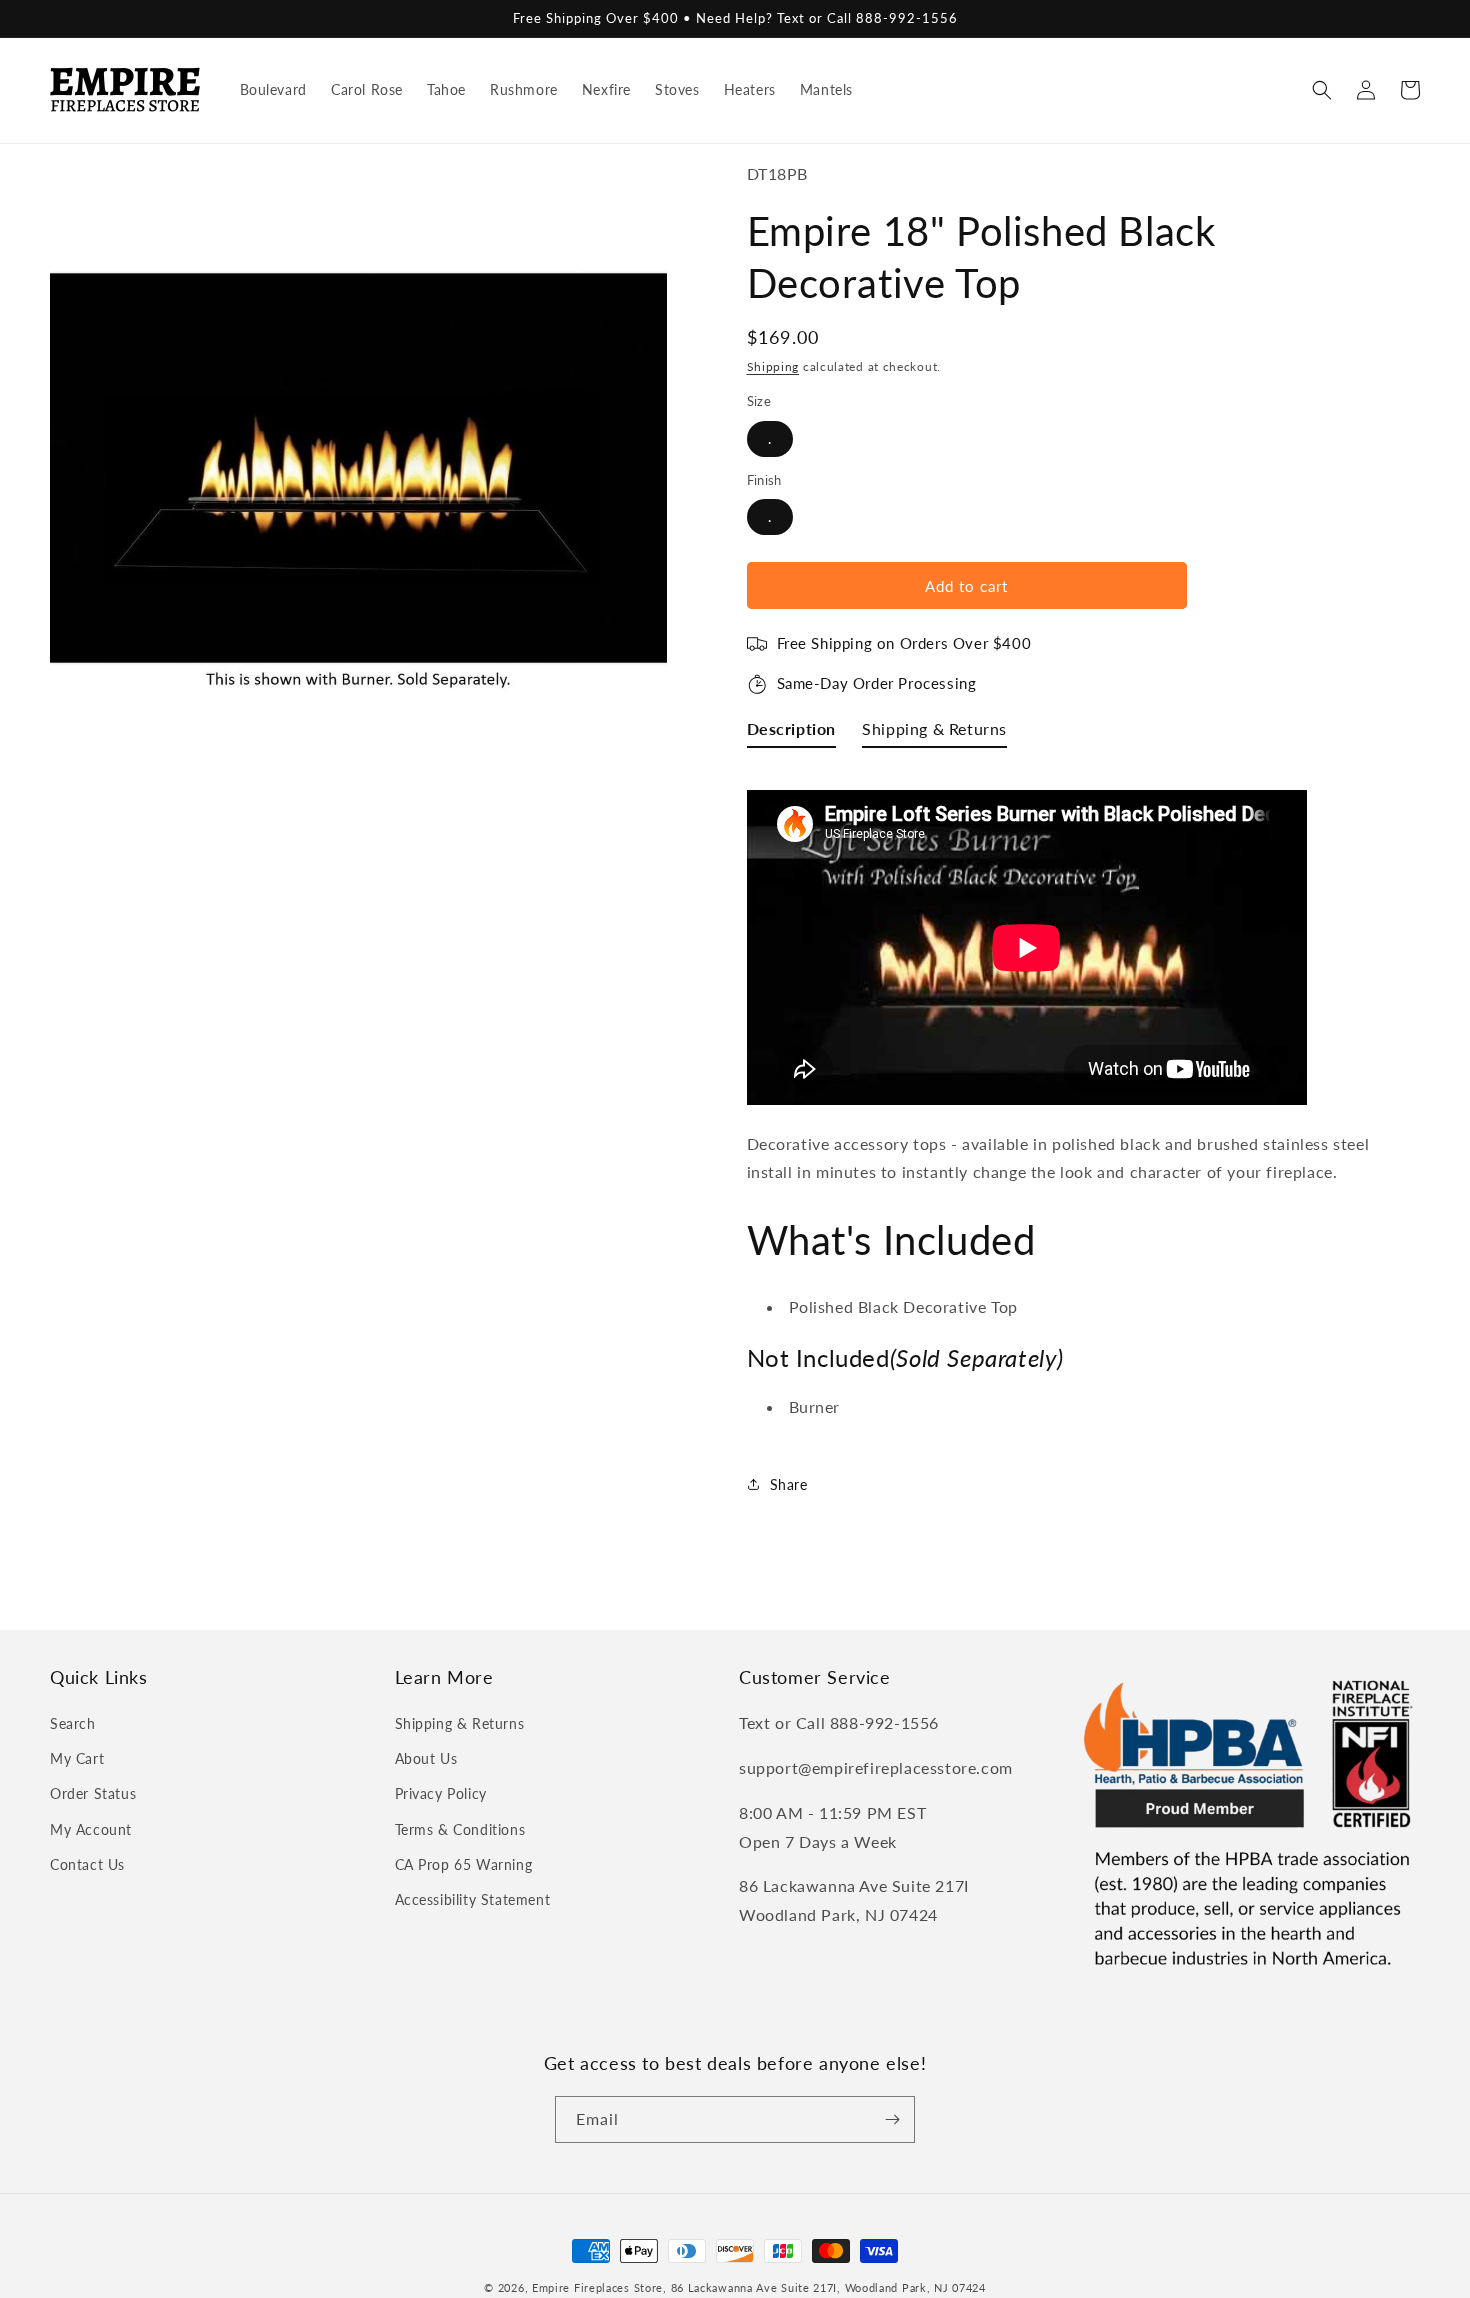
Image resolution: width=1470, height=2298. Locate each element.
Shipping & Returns (460, 1723)
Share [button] (789, 1484)
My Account (91, 1829)
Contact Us (87, 1864)
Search (73, 1723)
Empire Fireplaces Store (597, 2287)
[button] (1322, 90)
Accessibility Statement (473, 1899)
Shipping (773, 366)
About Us (426, 1758)
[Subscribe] (892, 2119)
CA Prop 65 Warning (464, 1864)
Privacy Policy (441, 1793)
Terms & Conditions (460, 1829)
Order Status (93, 1793)
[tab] (792, 733)
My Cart (77, 1758)
